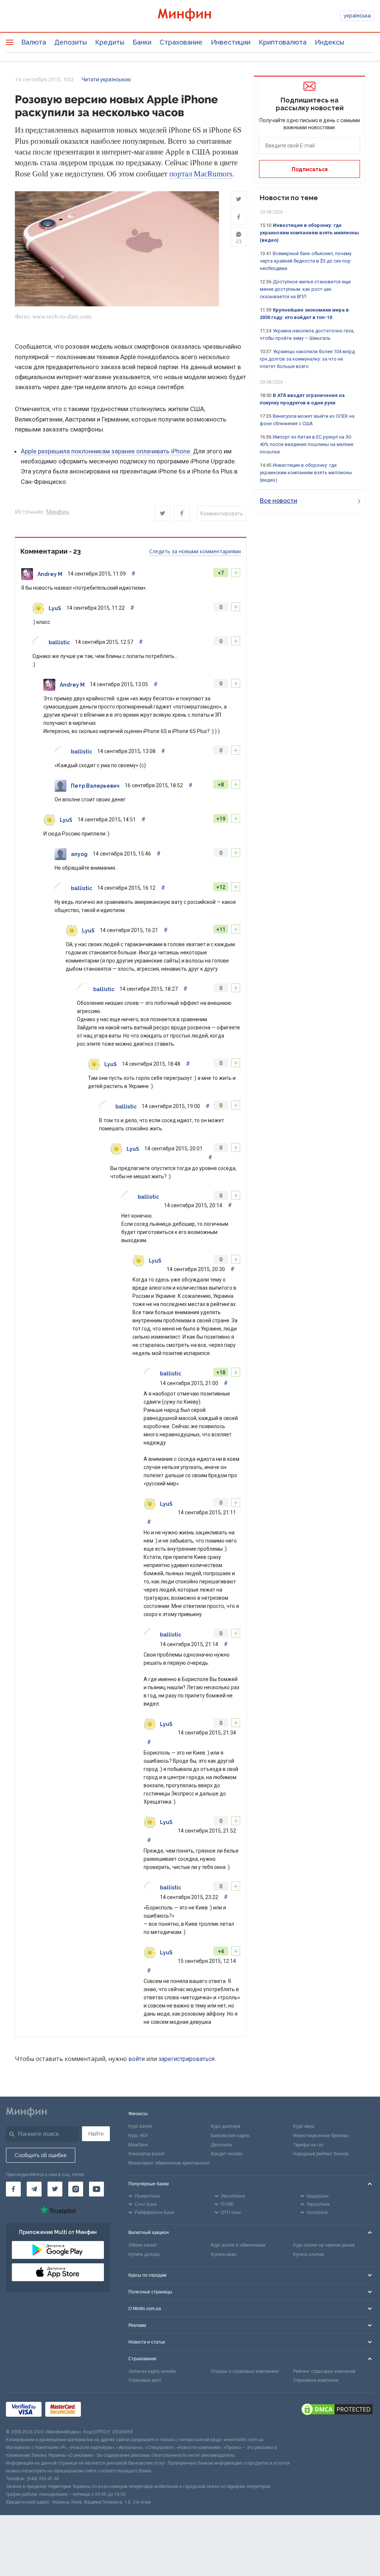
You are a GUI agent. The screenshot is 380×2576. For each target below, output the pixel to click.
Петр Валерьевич (95, 786)
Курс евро (304, 2126)
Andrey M (50, 574)
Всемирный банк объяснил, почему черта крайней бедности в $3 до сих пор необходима (306, 261)
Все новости (279, 501)
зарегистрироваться (186, 2059)
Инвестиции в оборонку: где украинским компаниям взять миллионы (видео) (309, 233)
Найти (96, 2134)
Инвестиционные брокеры (321, 2136)
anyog (79, 854)
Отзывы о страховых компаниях (245, 2371)
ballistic (59, 642)
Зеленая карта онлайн (152, 2371)
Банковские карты (230, 2136)
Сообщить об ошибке (41, 2155)
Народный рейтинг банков (321, 2154)
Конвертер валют (147, 2154)
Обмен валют (143, 2245)
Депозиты (71, 42)
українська (357, 16)
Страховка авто (145, 2380)
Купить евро (224, 2254)
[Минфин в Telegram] (34, 2189)
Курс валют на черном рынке (324, 2245)
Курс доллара (225, 2126)
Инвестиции (231, 42)
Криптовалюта (283, 42)
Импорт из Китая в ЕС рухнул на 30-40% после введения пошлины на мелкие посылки (307, 444)
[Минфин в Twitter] (55, 2189)
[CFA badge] (101, 2411)
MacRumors (213, 174)
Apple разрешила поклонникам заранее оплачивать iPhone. (107, 451)
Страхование (181, 42)
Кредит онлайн (227, 2154)
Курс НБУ (138, 2136)
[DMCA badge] (337, 2410)
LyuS (55, 608)
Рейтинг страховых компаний (324, 2371)
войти (137, 2059)
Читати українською (106, 79)
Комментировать (222, 514)
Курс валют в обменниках (238, 2245)
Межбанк (138, 2145)
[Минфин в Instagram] (76, 2189)
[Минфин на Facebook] (13, 2189)
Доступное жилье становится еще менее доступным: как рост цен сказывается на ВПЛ (305, 289)
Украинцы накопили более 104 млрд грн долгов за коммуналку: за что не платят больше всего (307, 359)
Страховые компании (316, 2380)
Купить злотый (309, 2254)
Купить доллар (144, 2254)
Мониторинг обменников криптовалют (169, 2163)
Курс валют (140, 2126)
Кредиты (110, 42)
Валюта (34, 42)
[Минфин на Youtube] (96, 2189)
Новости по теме (289, 198)
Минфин (58, 512)
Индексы (329, 42)
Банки (142, 42)
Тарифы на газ (308, 2145)
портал (181, 174)
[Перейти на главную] (190, 16)
